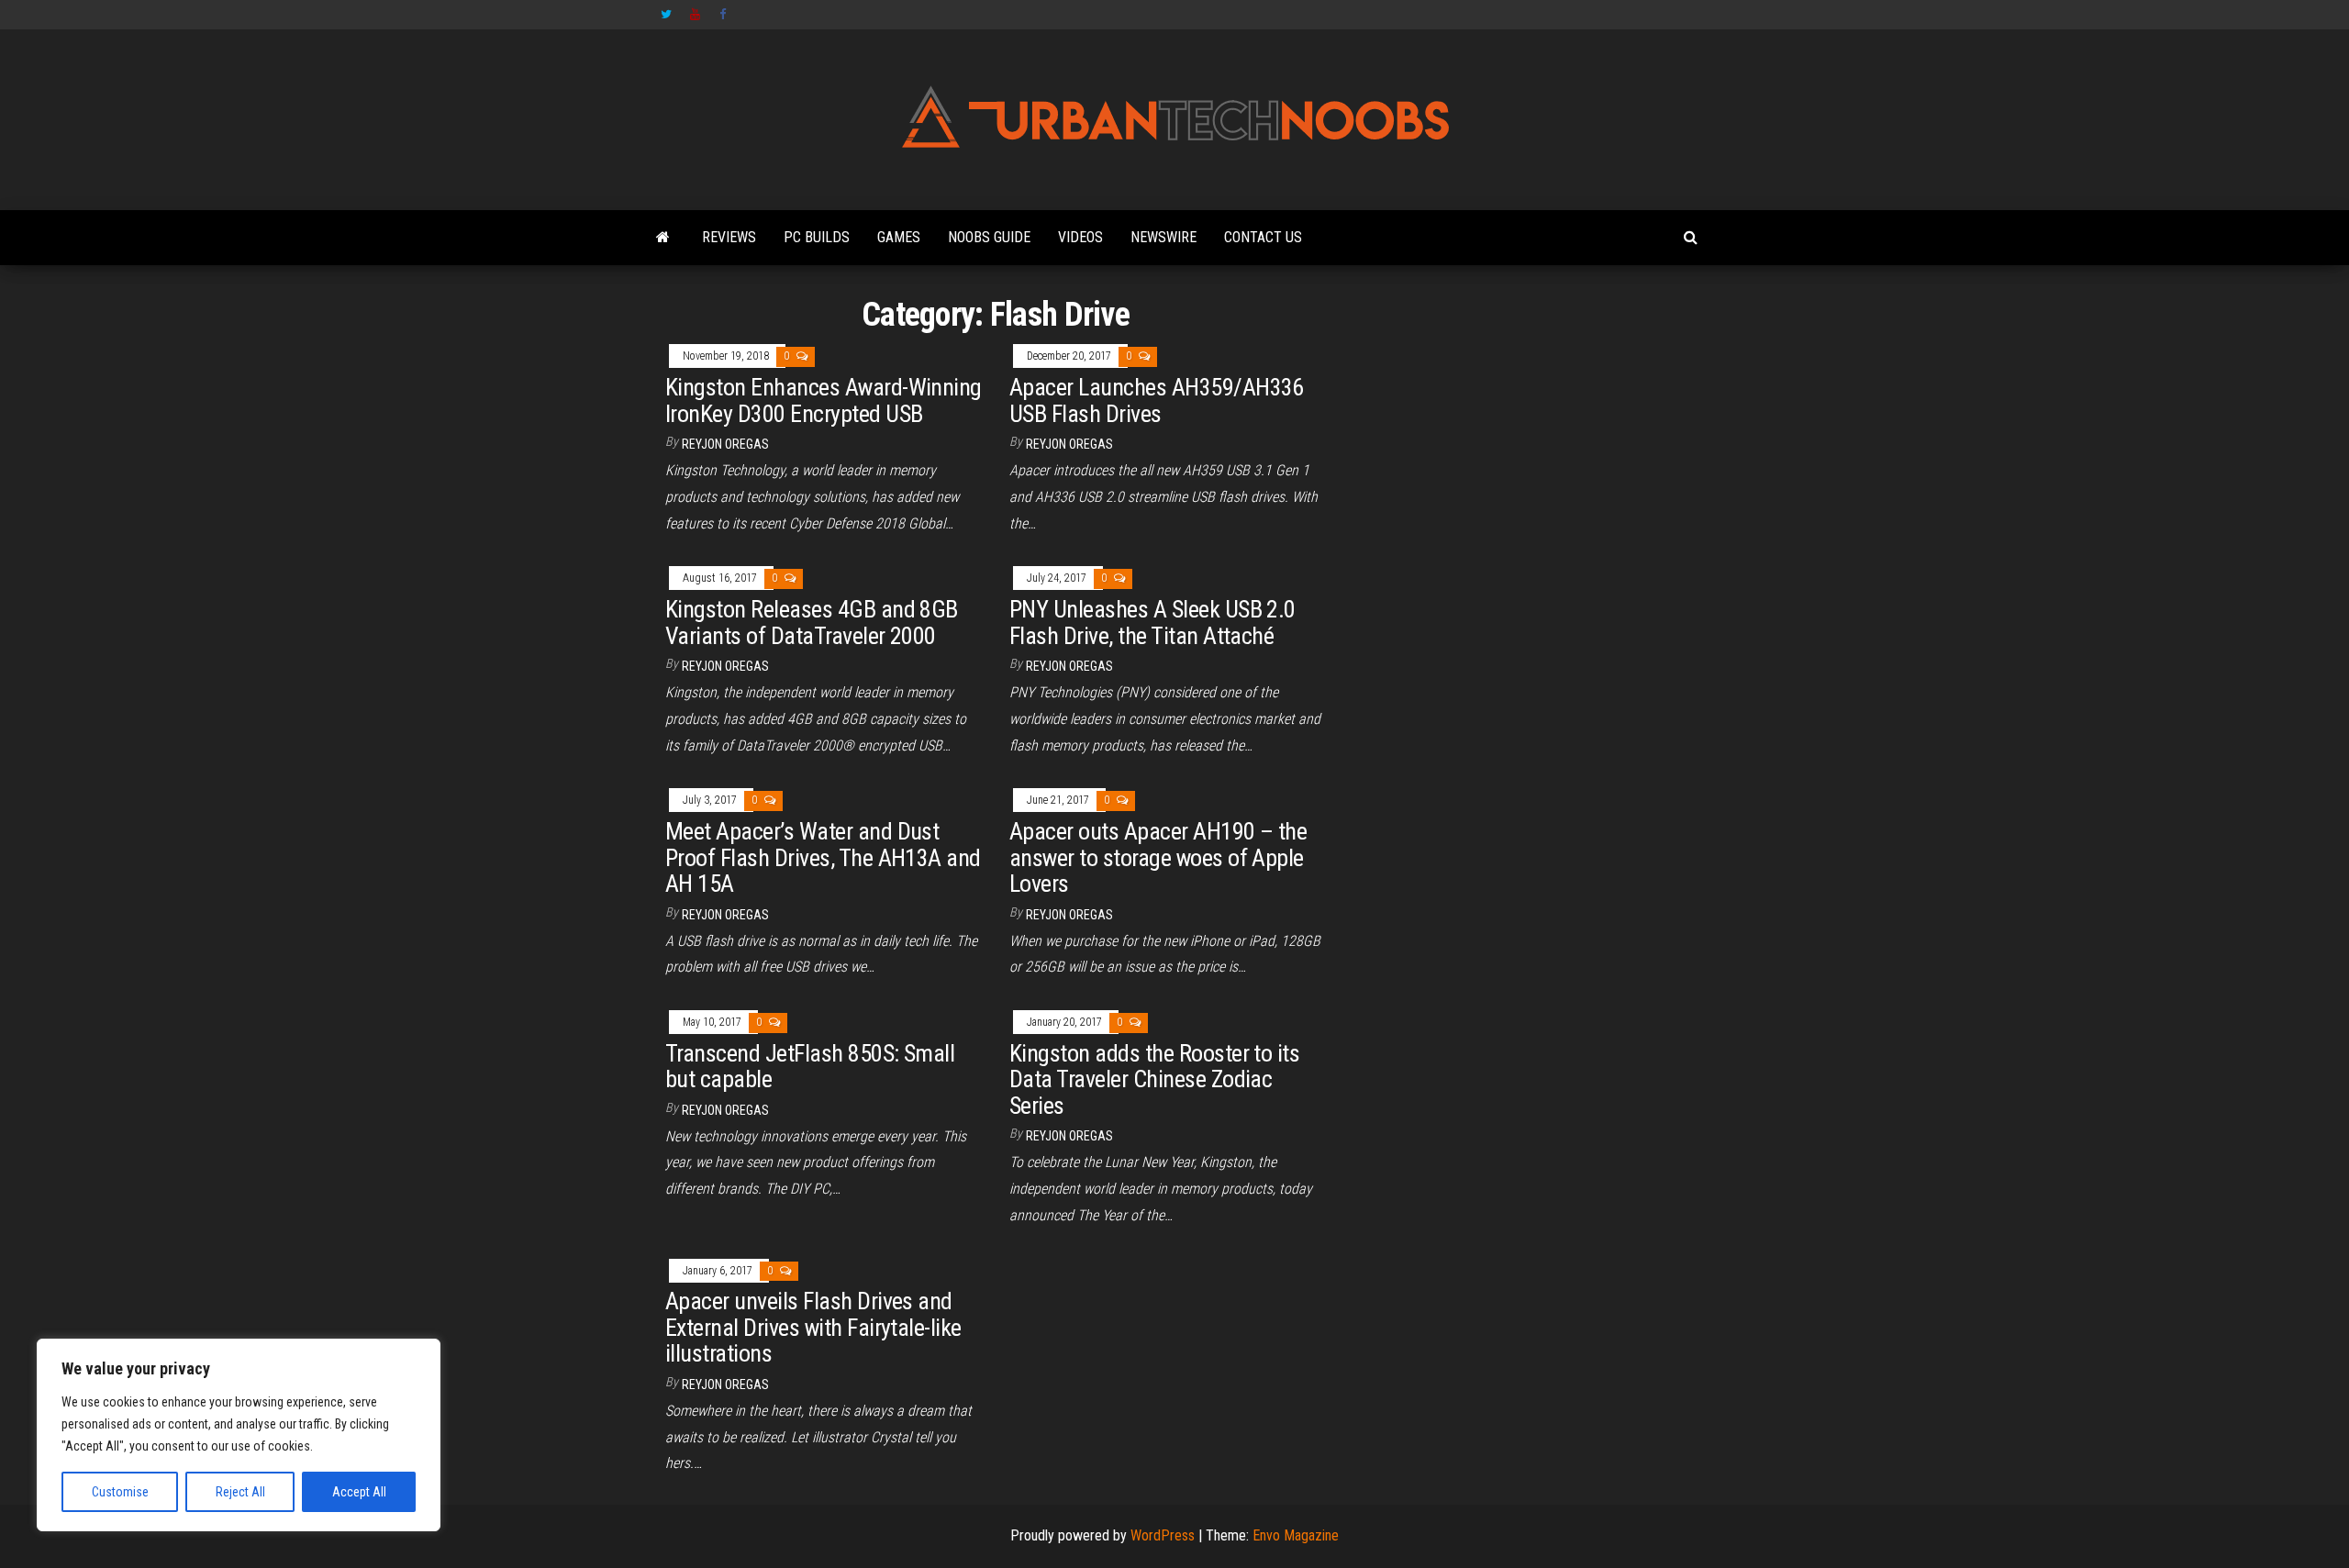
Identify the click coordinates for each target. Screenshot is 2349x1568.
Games (899, 237)
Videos (1080, 237)
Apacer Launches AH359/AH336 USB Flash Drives (1157, 400)
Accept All (359, 1492)
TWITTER (666, 15)
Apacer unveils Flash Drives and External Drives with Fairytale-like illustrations (813, 1327)
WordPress (1163, 1535)
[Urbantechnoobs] (663, 238)
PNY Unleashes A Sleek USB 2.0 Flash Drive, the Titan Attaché (1152, 623)
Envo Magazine (1296, 1535)
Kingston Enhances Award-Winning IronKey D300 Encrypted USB (824, 400)
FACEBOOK (725, 15)
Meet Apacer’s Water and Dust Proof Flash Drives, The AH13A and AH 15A (823, 857)
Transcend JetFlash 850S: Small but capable (810, 1067)
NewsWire (1163, 237)
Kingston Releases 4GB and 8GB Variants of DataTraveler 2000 (812, 623)
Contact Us (1263, 237)
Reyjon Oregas (725, 444)
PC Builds (817, 237)
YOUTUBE (696, 15)
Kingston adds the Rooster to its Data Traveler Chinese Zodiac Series (1154, 1079)
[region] (239, 1435)
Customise (120, 1492)
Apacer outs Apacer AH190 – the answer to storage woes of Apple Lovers (1158, 857)
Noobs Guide (989, 237)
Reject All (240, 1492)
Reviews (729, 237)
